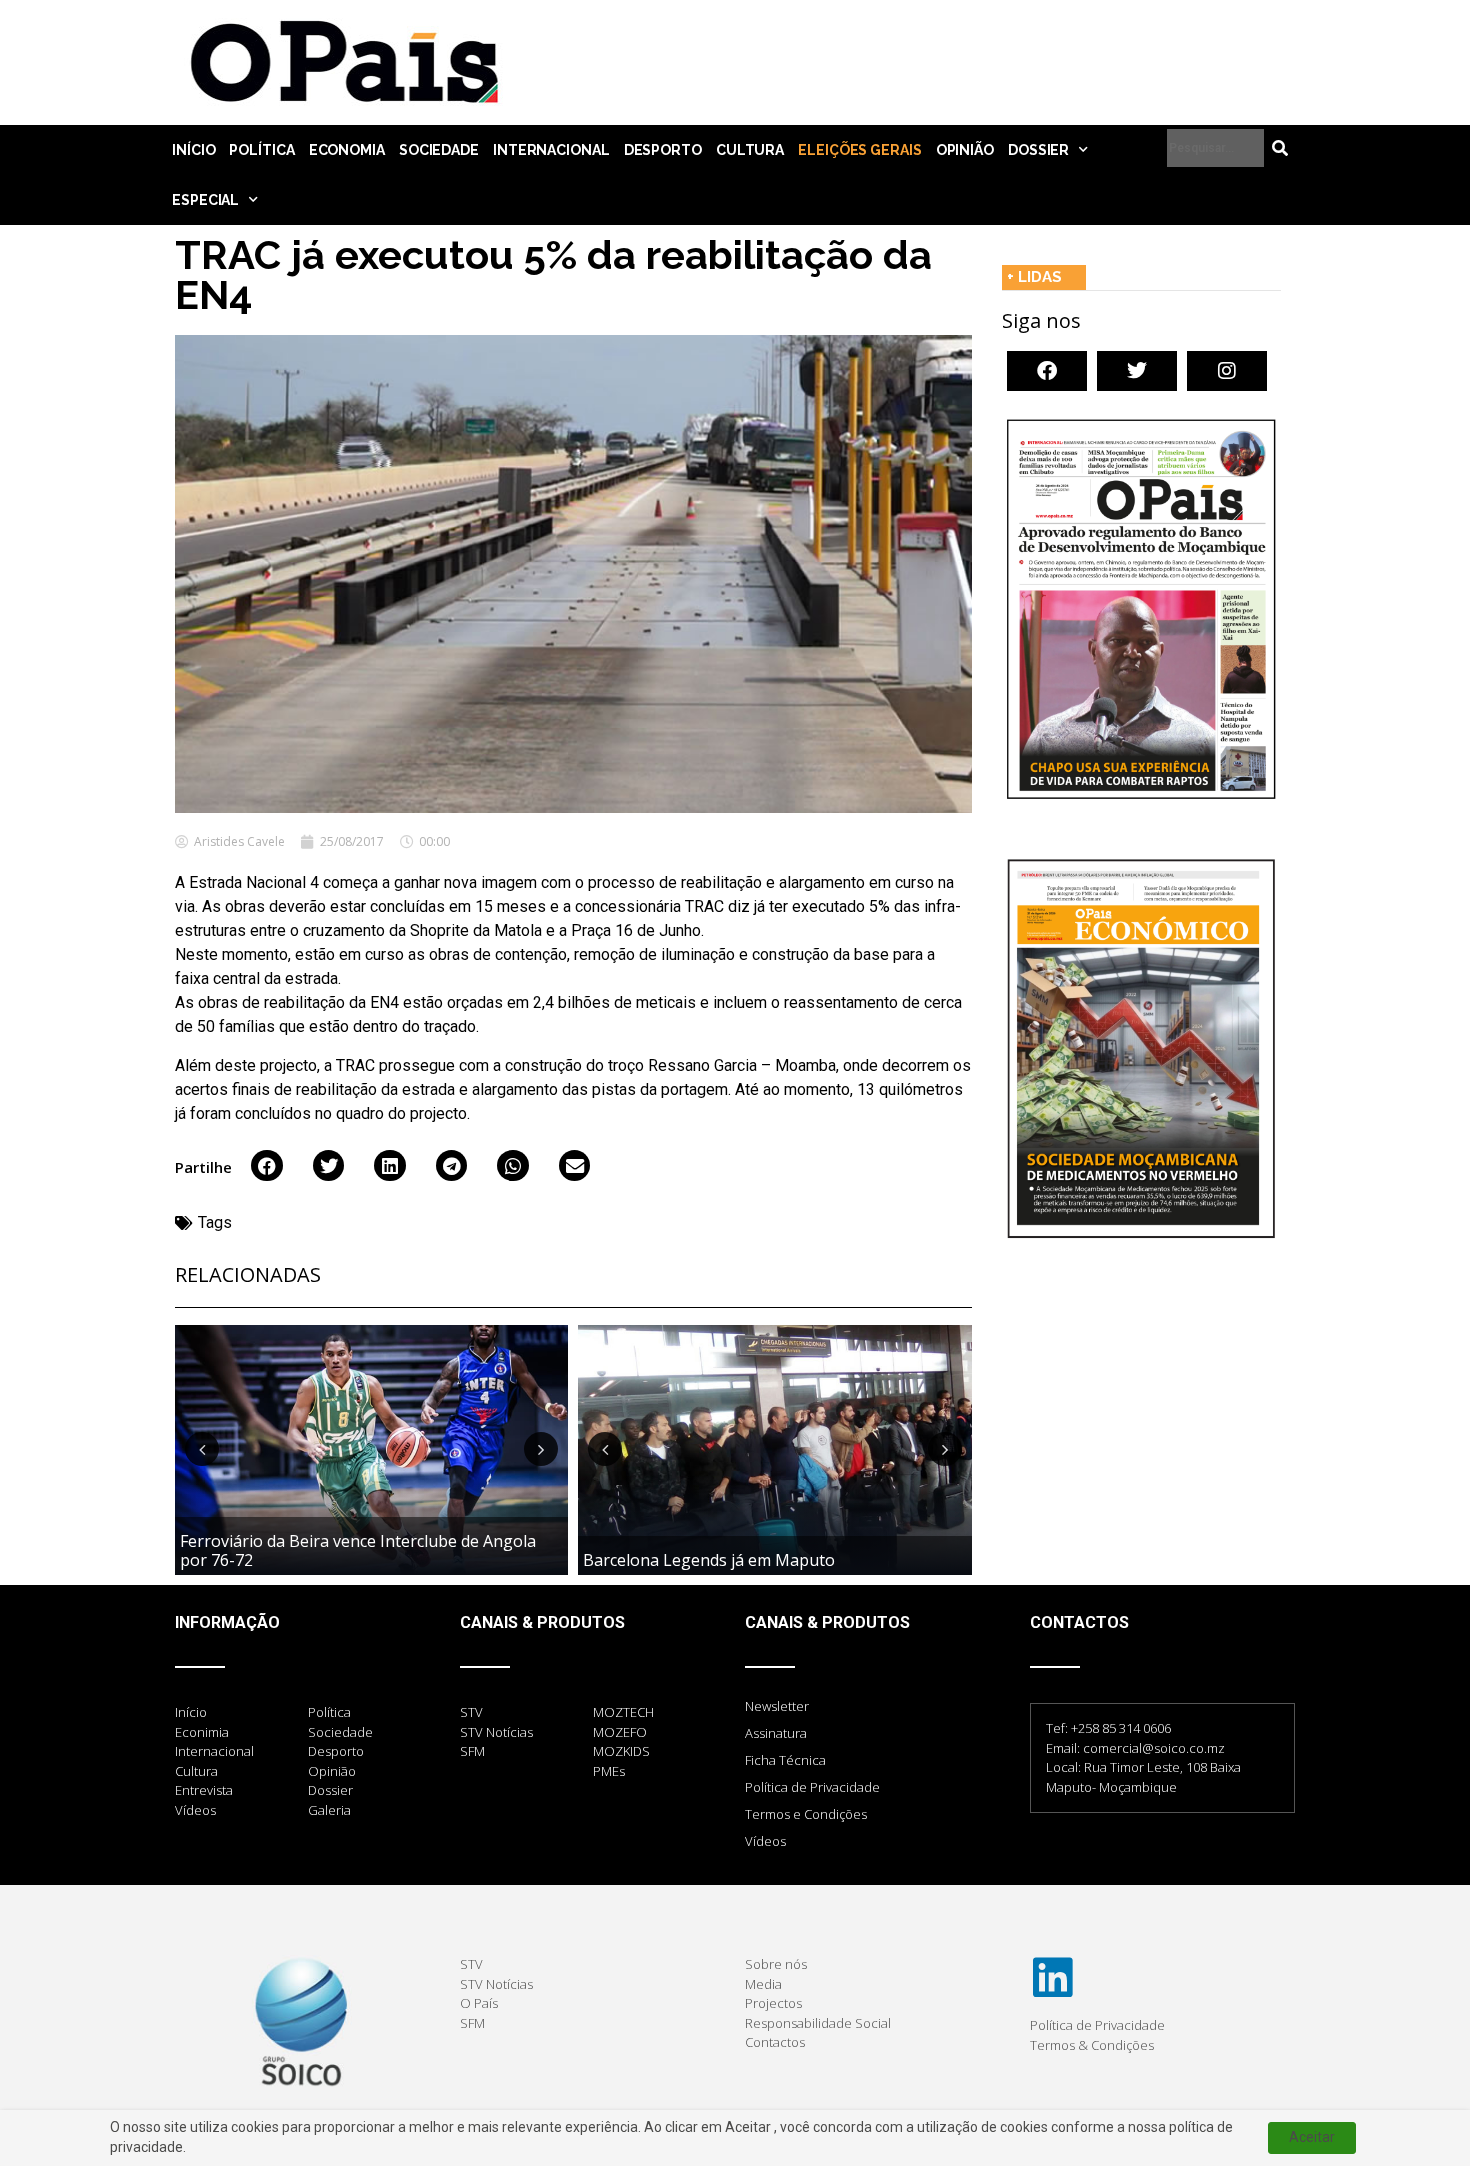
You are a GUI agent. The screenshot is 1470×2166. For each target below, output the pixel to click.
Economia (347, 150)
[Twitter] (1137, 371)
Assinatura (776, 1733)
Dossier (1038, 150)
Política (261, 150)
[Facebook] (1047, 371)
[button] (267, 1166)
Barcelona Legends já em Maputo (709, 1560)
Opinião (965, 150)
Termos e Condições (806, 1814)
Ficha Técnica (785, 1760)
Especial (205, 200)
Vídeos (765, 1841)
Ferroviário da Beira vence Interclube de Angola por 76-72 (358, 1550)
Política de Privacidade (812, 1787)
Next (541, 1449)
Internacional (551, 150)
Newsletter (777, 1706)
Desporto (663, 150)
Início (193, 150)
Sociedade (439, 150)
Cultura (750, 150)
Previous (202, 1449)
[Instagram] (1227, 371)
